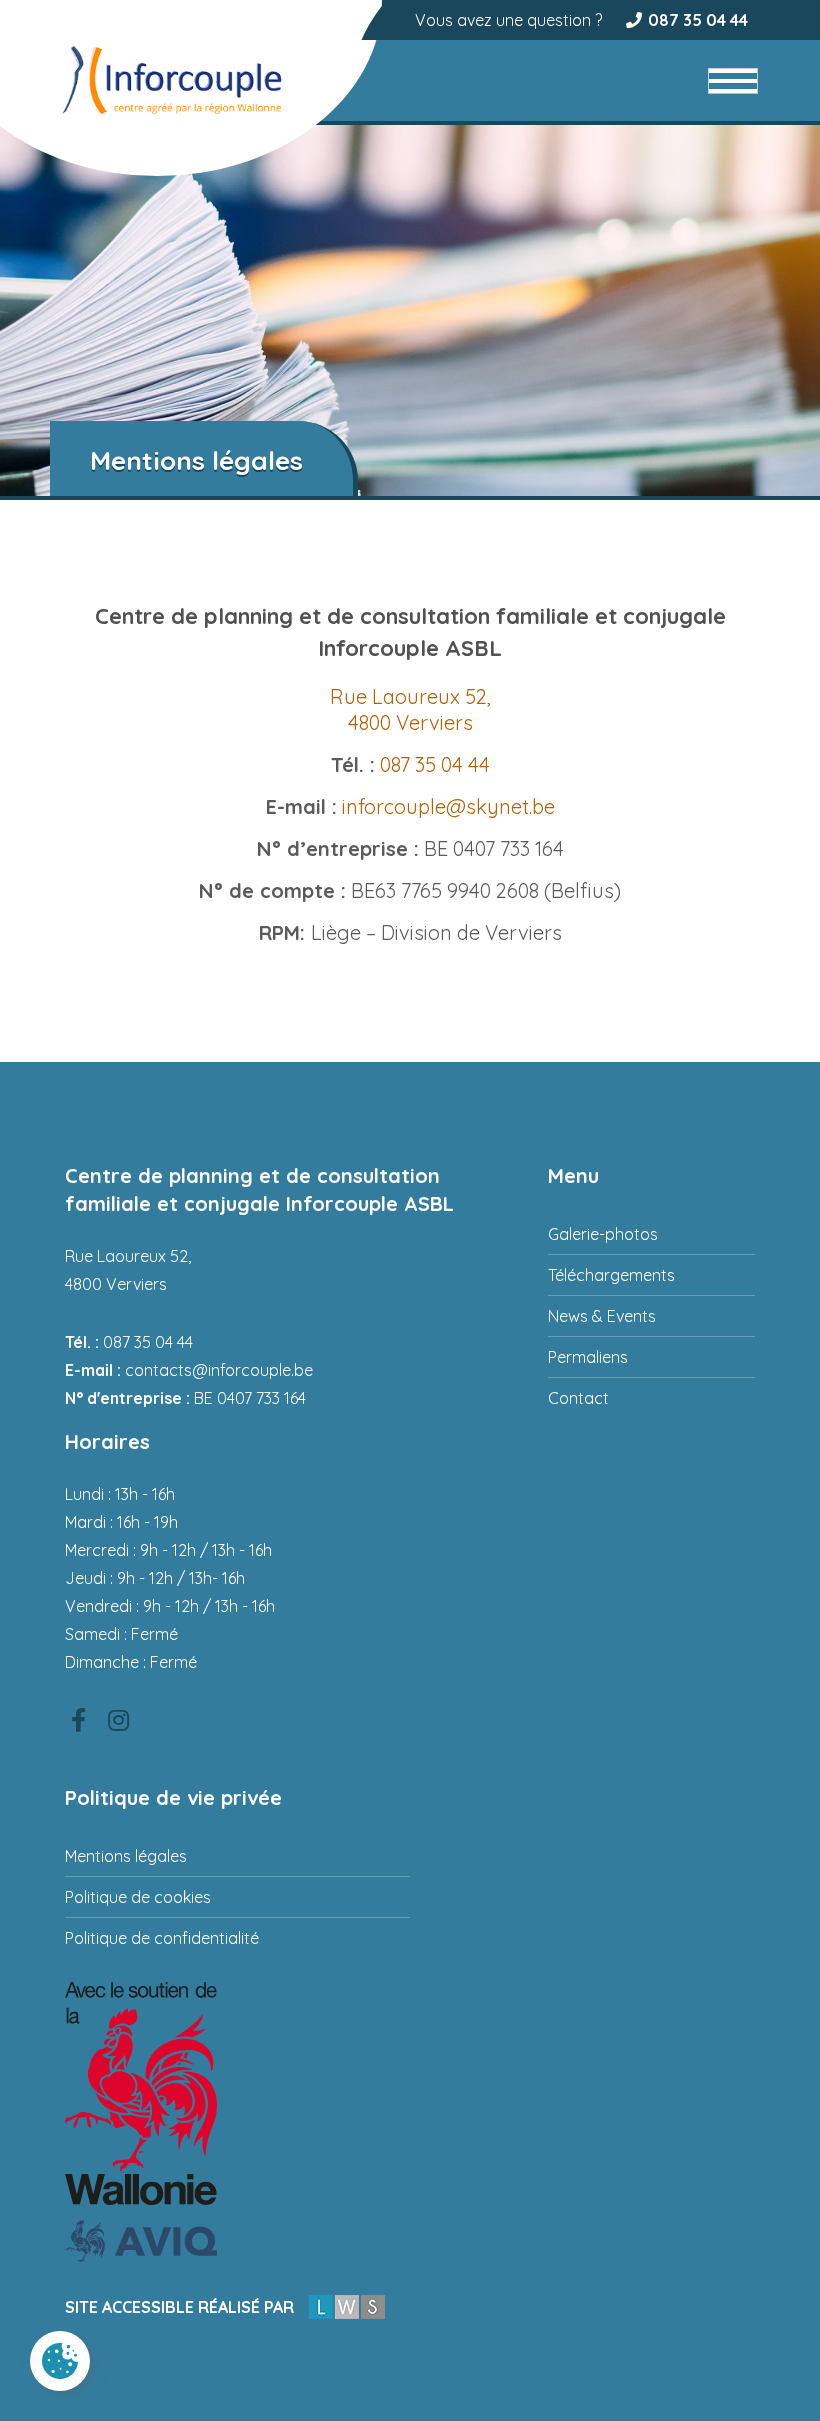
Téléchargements (611, 1275)
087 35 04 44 (698, 20)
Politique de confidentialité (162, 1938)
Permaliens (588, 1357)
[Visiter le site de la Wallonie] (237, 2093)
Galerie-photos (603, 1234)
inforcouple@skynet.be (448, 806)
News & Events (602, 1316)
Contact (578, 1398)
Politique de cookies (138, 1897)
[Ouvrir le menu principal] (733, 81)
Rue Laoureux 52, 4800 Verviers (410, 709)
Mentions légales (126, 1856)
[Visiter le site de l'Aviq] (237, 2241)
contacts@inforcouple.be (219, 1370)
